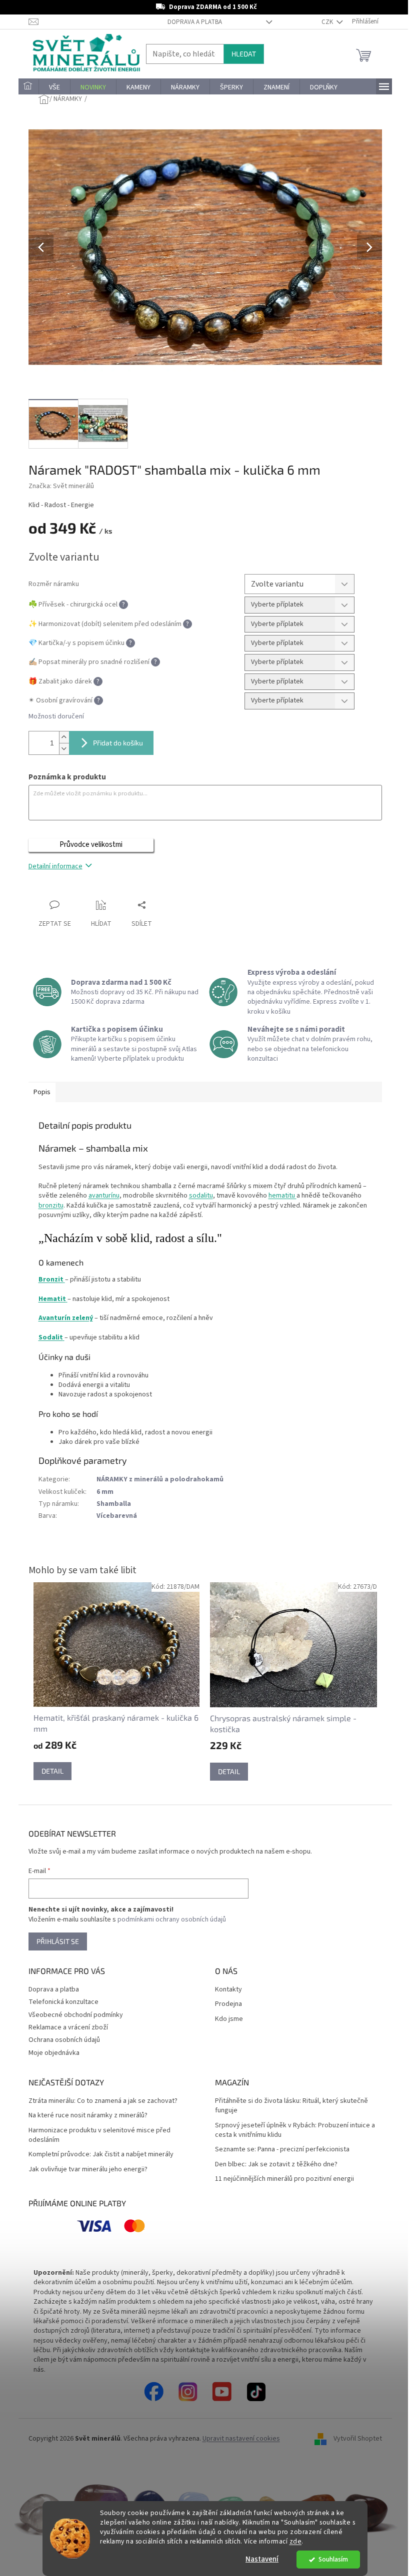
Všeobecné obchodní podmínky (76, 2015)
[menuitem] (28, 87)
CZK (328, 22)
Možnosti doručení (56, 717)
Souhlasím (333, 2559)
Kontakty (228, 1990)
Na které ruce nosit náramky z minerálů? (88, 2116)
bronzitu (51, 1206)
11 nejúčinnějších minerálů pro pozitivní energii (284, 2179)
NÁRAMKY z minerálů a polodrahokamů (160, 1479)
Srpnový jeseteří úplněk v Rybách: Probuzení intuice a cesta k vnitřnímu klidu (295, 2130)
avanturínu (104, 1196)
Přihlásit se (58, 1941)
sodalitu (201, 1196)
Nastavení (262, 2559)
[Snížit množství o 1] (64, 749)
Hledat (244, 54)
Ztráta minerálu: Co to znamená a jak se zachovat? (103, 2101)
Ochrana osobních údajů (64, 2040)
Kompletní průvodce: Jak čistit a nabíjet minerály (101, 2155)
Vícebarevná (117, 1516)
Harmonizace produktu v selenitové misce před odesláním (99, 2135)
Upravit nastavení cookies (241, 2439)
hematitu (282, 1196)
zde (296, 2541)
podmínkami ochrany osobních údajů (172, 1920)
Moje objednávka (54, 2053)
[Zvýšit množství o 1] (64, 737)
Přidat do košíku (118, 743)
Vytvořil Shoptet (358, 2439)
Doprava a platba (195, 22)
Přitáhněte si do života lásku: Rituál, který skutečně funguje (291, 2106)
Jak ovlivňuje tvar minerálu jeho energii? (88, 2170)
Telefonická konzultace (63, 2002)
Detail (52, 1771)
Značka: (61, 486)
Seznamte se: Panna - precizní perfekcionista (282, 2150)
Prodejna (228, 2004)
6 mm (105, 1492)
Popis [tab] (42, 1092)
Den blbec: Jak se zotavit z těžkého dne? (276, 2165)
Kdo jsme (229, 2019)
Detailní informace (55, 866)
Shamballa (114, 1504)
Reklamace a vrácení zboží (68, 2027)
